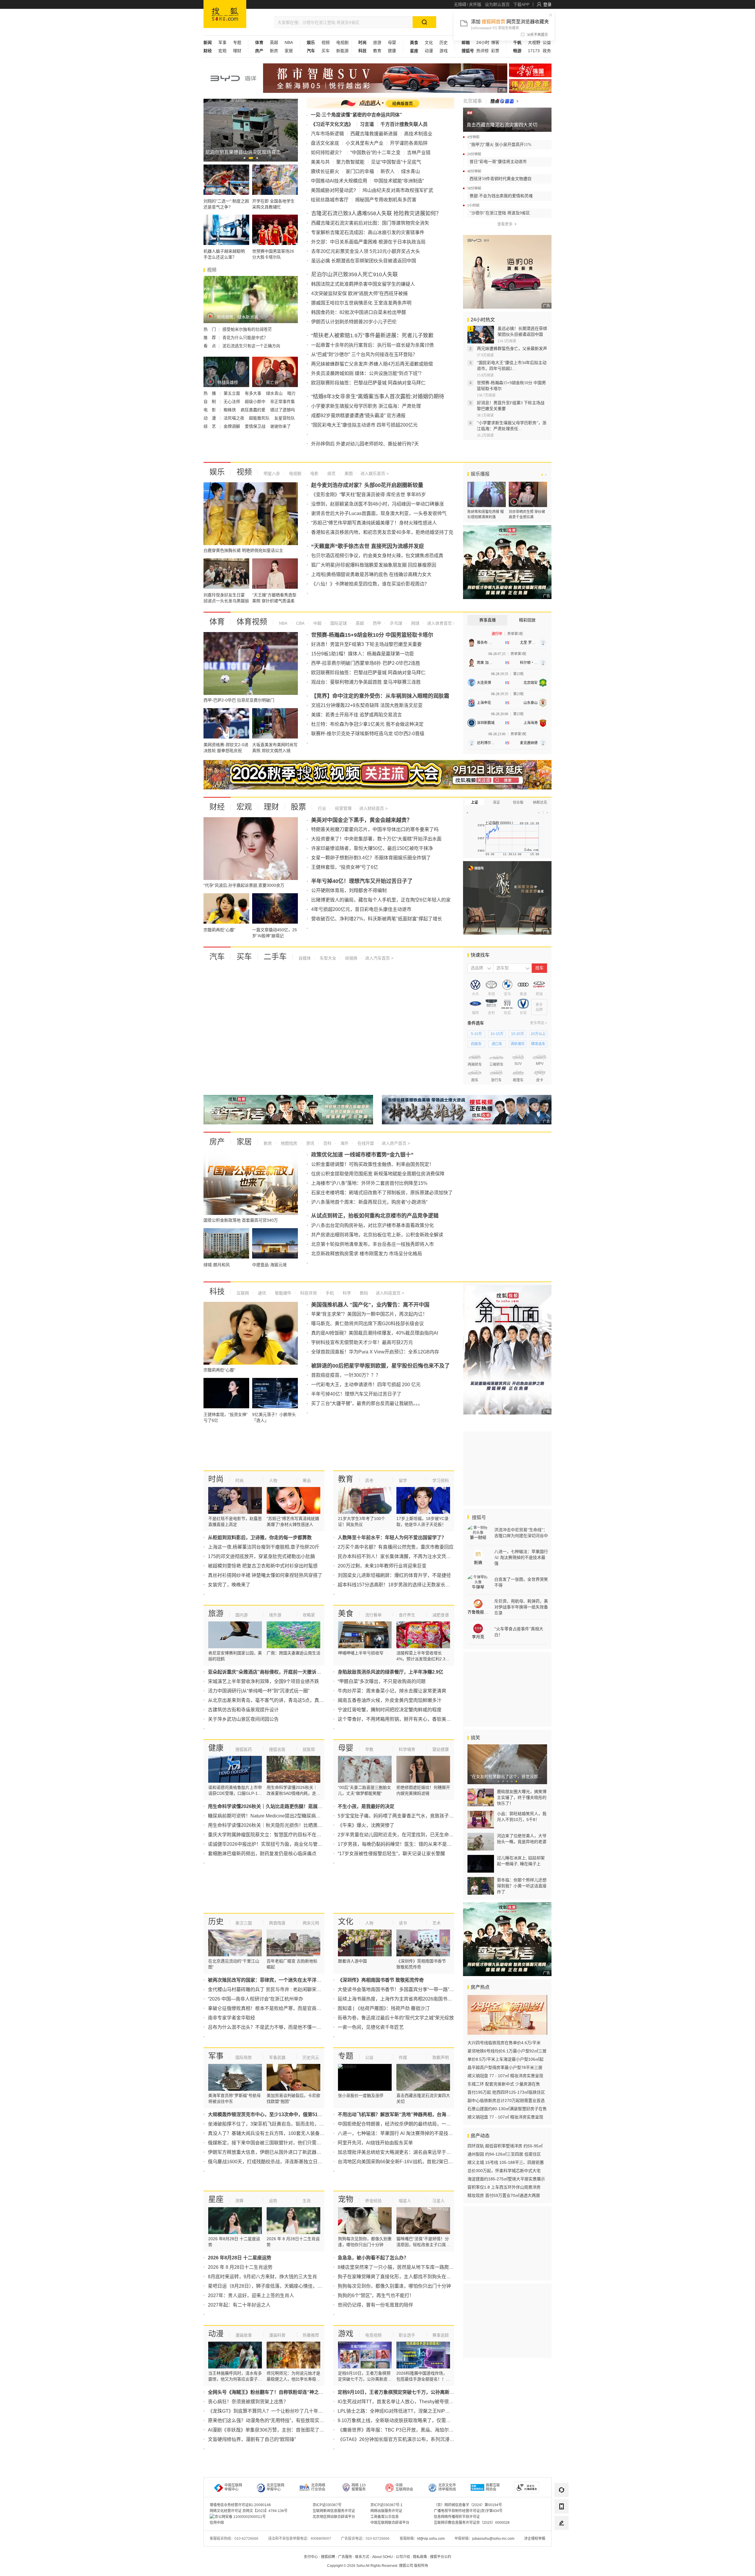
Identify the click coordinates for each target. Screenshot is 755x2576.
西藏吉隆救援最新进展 (374, 134)
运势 (273, 2201)
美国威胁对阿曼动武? (333, 190)
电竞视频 (373, 2335)
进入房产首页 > (396, 1143)
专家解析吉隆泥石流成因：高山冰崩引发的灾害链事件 (368, 232)
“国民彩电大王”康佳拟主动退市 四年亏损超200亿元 (364, 425)
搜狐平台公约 (441, 2557)
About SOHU (383, 2557)
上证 (475, 802)
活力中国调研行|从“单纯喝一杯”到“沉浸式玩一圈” (259, 1691)
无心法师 (232, 402)
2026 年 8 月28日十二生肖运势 (240, 2267)
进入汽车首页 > (379, 958)
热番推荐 (311, 2335)
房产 (217, 1142)
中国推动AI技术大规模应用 (339, 181)
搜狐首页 (225, 14)
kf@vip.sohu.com (431, 2539)
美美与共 (320, 162)
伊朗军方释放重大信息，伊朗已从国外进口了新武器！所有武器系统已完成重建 (290, 2152)
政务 (547, 51)
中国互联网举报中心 (233, 2487)
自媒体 (305, 958)
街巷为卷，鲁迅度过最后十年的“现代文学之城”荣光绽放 (396, 2018)
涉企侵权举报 (535, 2539)
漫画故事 (244, 2335)
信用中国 (217, 2523)
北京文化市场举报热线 (447, 2487)
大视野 (534, 42)
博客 (495, 42)
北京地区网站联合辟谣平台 (334, 2517)
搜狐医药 (244, 1749)
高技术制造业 (418, 134)
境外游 (275, 1615)
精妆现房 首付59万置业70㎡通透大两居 (504, 2195)
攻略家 (309, 1615)
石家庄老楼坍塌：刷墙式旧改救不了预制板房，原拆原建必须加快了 (382, 1193)
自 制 (210, 402)
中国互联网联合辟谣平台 (390, 2523)
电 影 (210, 410)
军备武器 (277, 2057)
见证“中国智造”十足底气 (396, 162)
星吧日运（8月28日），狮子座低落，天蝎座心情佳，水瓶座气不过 (277, 2286)
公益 (547, 42)
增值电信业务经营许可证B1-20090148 (240, 2505)
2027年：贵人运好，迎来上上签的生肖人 (251, 2295)
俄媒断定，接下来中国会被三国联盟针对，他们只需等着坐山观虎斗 (279, 2143)
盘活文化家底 (325, 143)
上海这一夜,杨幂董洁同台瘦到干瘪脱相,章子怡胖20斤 (264, 1547)
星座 (216, 2199)
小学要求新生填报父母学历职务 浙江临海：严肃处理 (366, 406)
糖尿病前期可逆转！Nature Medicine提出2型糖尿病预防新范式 (274, 1816)
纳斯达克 (540, 802)
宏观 (222, 51)
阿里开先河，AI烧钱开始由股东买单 (375, 2143)
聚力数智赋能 (350, 162)
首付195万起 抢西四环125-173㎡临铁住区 (506, 2092)
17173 (534, 51)
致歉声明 (441, 2057)
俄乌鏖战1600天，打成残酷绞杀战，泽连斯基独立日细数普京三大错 (279, 2162)
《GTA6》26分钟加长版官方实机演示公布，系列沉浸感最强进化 (405, 2439)
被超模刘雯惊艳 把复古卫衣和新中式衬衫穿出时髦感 (263, 1566)
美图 (348, 473)
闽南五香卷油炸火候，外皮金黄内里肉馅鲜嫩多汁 (390, 1700)
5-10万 (476, 1034)
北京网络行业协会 (318, 2487)
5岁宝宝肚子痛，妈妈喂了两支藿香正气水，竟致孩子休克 (398, 1816)
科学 (346, 1293)
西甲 (376, 623)
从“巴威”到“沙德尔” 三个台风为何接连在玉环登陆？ (364, 355)
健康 (392, 51)
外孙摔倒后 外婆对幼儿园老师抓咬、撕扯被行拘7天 (365, 444)
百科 (327, 1143)
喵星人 (405, 2201)
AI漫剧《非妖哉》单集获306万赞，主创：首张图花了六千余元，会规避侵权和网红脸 (297, 2430)
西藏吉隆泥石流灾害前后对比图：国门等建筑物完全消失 (370, 223)
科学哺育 (407, 1749)
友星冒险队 (285, 418)
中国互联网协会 (404, 2487)
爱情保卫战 (256, 426)
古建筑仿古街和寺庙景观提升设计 (243, 1710)
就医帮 (309, 1749)
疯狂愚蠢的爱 (254, 410)
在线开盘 (365, 1143)
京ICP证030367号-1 (386, 2505)
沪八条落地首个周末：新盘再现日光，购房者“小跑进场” (369, 1202)
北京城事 (472, 101)
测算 (239, 2201)
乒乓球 (395, 623)
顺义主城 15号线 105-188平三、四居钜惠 (506, 2162)
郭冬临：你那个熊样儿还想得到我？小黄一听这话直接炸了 (522, 1886)
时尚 (216, 1479)
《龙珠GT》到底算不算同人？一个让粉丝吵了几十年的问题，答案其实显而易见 (291, 2411)
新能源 (342, 51)
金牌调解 (232, 426)
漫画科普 (277, 2335)
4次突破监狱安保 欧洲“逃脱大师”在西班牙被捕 (359, 293)
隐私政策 (420, 2557)
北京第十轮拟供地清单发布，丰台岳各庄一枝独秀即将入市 (372, 1244)
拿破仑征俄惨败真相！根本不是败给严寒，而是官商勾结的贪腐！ (276, 2008)
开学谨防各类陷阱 (409, 143)
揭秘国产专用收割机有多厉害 (386, 200)
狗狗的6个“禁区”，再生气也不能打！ (376, 2295)
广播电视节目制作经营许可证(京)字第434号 (468, 2511)
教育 (377, 51)
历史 (444, 42)
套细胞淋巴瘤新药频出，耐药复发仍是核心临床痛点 (262, 1854)
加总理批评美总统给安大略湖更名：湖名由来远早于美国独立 (401, 2152)
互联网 (243, 1293)
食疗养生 (407, 1615)
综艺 (331, 473)
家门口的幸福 (360, 171)
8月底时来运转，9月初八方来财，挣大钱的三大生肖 (262, 2277)
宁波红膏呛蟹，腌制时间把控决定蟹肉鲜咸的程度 (390, 1710)
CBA (300, 623)
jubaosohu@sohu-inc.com (493, 2539)
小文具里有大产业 (365, 143)
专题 (237, 42)
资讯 (310, 1143)
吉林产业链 (419, 153)
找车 (539, 968)
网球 (415, 623)
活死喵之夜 (234, 418)
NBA (289, 42)
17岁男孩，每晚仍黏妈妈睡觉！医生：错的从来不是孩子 (397, 1844)
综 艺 (210, 426)
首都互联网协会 (493, 2487)
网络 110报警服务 (359, 2487)
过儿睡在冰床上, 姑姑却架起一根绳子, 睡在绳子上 (521, 1861)
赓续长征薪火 (325, 171)
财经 (217, 807)
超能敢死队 (260, 418)
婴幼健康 (441, 1749)
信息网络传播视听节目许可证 (457, 2517)
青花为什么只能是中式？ (245, 338)
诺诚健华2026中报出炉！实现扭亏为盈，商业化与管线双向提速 (275, 1844)
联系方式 (362, 2557)
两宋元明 (311, 1923)
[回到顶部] (562, 2539)
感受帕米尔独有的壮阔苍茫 (247, 329)
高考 (369, 1481)
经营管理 (343, 808)
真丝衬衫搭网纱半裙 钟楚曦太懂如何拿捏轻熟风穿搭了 (265, 1575)
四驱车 (476, 1044)
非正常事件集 (283, 402)
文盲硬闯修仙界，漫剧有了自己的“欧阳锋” (252, 2439)
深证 (496, 802)
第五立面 (232, 393)
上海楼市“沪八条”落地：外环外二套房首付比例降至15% (369, 1183)
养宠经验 (373, 2201)
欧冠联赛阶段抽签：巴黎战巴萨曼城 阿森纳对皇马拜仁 (368, 383)
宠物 (346, 2199)
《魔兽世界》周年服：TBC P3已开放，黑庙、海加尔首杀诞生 (403, 2430)
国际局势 (244, 2057)
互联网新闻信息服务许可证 (334, 2511)
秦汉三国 (244, 1923)
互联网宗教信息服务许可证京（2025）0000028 (472, 2523)
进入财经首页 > (373, 808)
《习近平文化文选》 (332, 124)
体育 (217, 622)
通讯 (261, 1293)
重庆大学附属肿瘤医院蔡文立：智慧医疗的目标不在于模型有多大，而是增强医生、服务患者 (305, 1835)
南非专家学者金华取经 (232, 2018)
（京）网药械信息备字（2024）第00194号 (468, 2505)
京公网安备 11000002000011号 (240, 2517)
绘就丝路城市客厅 (330, 200)
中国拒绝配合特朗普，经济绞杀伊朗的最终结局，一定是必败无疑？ (408, 2124)
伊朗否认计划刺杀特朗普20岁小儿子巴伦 (354, 322)
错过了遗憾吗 (283, 410)
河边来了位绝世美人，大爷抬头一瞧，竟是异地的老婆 (522, 1839)
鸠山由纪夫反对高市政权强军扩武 (398, 190)
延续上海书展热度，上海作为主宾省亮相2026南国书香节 (397, 1999)
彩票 (495, 51)
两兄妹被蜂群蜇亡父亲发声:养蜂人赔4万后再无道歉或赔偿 (372, 364)
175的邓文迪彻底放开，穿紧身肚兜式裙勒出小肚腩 (261, 1556)
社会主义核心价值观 (530, 70)
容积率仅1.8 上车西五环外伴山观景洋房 (504, 2187)
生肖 (307, 2201)
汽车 (217, 957)
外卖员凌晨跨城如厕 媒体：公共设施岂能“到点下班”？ (367, 373)
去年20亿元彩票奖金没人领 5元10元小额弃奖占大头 (366, 251)
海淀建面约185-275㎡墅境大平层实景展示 (506, 2179)
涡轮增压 (518, 1044)
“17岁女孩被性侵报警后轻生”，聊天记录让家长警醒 (391, 1854)
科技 (217, 1292)
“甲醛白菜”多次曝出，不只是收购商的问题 (382, 1681)
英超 (274, 42)
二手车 (275, 957)
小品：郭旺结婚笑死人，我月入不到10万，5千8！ (522, 1817)
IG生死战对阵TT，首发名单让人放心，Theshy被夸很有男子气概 (405, 2402)
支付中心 (311, 2557)
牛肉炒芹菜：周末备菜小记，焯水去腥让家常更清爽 (392, 1691)
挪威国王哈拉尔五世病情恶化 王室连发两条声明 (361, 303)
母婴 (392, 42)
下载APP (521, 4)
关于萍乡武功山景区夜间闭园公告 (243, 1719)
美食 (346, 1613)
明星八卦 (272, 473)
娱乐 (217, 472)
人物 (273, 1481)
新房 (274, 51)
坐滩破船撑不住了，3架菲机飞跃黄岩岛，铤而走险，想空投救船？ (278, 2124)
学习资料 (441, 1481)
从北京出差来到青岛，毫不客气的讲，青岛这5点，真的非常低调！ (278, 1700)
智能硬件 (283, 1293)
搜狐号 (478, 1518)
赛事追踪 (441, 2335)
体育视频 (252, 622)
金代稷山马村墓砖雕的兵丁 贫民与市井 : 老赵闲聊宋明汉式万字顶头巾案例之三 (290, 1989)
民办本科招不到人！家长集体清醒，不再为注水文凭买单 (397, 1556)
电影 (314, 473)
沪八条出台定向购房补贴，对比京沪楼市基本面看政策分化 (372, 1225)
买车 (326, 51)
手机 (329, 1293)
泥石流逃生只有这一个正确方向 (251, 346)
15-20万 (518, 1034)
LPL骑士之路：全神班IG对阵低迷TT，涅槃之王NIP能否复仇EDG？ (408, 2411)
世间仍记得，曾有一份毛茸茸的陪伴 (375, 2305)
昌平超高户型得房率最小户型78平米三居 (505, 2067)
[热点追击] (504, 101)
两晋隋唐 (277, 1923)
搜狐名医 (277, 1749)
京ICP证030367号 (327, 2505)
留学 (403, 1481)
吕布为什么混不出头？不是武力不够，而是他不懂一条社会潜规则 (276, 2027)
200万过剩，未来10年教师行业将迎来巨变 (382, 1566)
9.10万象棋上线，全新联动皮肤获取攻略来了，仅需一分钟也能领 (406, 2420)
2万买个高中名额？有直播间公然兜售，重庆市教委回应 (396, 1547)
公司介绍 (403, 2557)
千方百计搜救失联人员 (404, 124)
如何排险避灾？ (327, 153)
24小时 (483, 42)
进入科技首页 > (390, 1293)
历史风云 (311, 2057)
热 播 (210, 393)
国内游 (242, 1615)
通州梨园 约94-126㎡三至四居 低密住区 (504, 2154)
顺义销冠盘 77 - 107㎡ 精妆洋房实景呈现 (505, 2076)
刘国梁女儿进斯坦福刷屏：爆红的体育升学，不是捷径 (394, 1575)
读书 (403, 1923)
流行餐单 (373, 1615)
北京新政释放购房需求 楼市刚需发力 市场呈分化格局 (367, 1254)
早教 (369, 1749)
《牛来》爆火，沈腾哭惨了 (366, 1825)
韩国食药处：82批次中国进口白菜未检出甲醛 (359, 312)
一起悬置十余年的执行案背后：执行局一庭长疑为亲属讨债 (372, 345)
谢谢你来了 (280, 426)
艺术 (436, 1923)
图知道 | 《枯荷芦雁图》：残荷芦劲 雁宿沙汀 (384, 2008)
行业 (322, 808)
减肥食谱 (441, 1615)
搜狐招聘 (328, 2557)
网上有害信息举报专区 (530, 86)
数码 (363, 1293)
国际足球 (338, 623)
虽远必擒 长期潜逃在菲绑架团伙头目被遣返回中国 (364, 261)
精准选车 (538, 1044)
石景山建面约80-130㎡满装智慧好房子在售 (507, 2109)
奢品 (307, 1481)
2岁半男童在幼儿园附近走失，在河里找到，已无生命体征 (398, 1835)
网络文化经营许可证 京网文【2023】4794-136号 (249, 2511)
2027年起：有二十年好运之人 (239, 2305)
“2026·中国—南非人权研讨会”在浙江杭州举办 (256, 1999)
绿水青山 (275, 393)
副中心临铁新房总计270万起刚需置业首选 (506, 2100)
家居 (289, 51)
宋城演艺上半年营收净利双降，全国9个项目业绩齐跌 (264, 1681)
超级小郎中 (256, 402)
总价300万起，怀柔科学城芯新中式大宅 (504, 2171)
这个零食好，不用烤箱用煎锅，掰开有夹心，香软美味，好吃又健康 (408, 1719)
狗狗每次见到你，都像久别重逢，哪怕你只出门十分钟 (394, 2286)
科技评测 (308, 1293)
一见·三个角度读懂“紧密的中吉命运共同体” (356, 115)
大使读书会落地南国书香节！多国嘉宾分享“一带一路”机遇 (398, 1989)
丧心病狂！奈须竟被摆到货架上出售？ (248, 2402)
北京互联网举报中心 (275, 2487)
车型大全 (327, 958)
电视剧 (342, 42)
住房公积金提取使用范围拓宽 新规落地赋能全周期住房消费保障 (378, 1174)
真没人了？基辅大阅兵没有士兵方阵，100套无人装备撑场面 (271, 2133)
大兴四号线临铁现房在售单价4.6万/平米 (504, 2043)
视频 (326, 42)
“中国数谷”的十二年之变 (375, 153)
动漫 (429, 51)
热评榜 (482, 51)
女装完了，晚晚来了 (229, 1585)
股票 (298, 807)
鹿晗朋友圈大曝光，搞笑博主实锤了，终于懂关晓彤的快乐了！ (522, 1797)
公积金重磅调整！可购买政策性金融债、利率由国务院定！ (372, 1164)
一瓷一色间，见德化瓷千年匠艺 (371, 2027)
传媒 (403, 2057)
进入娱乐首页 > (375, 473)
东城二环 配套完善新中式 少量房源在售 (504, 2084)
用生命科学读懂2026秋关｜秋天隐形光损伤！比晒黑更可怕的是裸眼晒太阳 (286, 1825)
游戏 (444, 51)
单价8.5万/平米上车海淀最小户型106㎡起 (505, 2059)
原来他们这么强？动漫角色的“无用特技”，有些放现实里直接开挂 (275, 2420)
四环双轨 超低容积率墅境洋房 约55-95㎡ (505, 2146)
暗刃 (291, 393)
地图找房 (288, 1143)
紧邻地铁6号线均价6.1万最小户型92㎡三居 (507, 2051)
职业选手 (407, 2335)
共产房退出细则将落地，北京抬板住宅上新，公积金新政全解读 (377, 1235)
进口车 (497, 1044)
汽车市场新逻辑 (327, 134)
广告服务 (345, 2557)
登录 (547, 4)
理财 (237, 51)
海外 (344, 1143)
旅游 (377, 42)
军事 (222, 42)
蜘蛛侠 (230, 410)
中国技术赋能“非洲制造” (399, 181)
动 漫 (210, 418)
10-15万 (497, 1034)
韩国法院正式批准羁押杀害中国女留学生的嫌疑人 (363, 284)
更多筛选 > (539, 1023)
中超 (317, 623)
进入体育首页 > (441, 623)
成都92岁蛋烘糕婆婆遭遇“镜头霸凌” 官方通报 (358, 416)
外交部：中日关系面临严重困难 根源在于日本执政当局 (368, 242)
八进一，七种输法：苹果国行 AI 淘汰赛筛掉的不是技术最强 (400, 2133)
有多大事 (254, 393)
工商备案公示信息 (385, 2517)
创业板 (518, 802)
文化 (429, 42)
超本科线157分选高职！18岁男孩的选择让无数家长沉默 (396, 1585)
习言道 (367, 124)
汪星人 (439, 2201)
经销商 (351, 958)
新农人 (388, 171)
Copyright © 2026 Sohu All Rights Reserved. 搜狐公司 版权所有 (378, 2566)
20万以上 (538, 1034)
